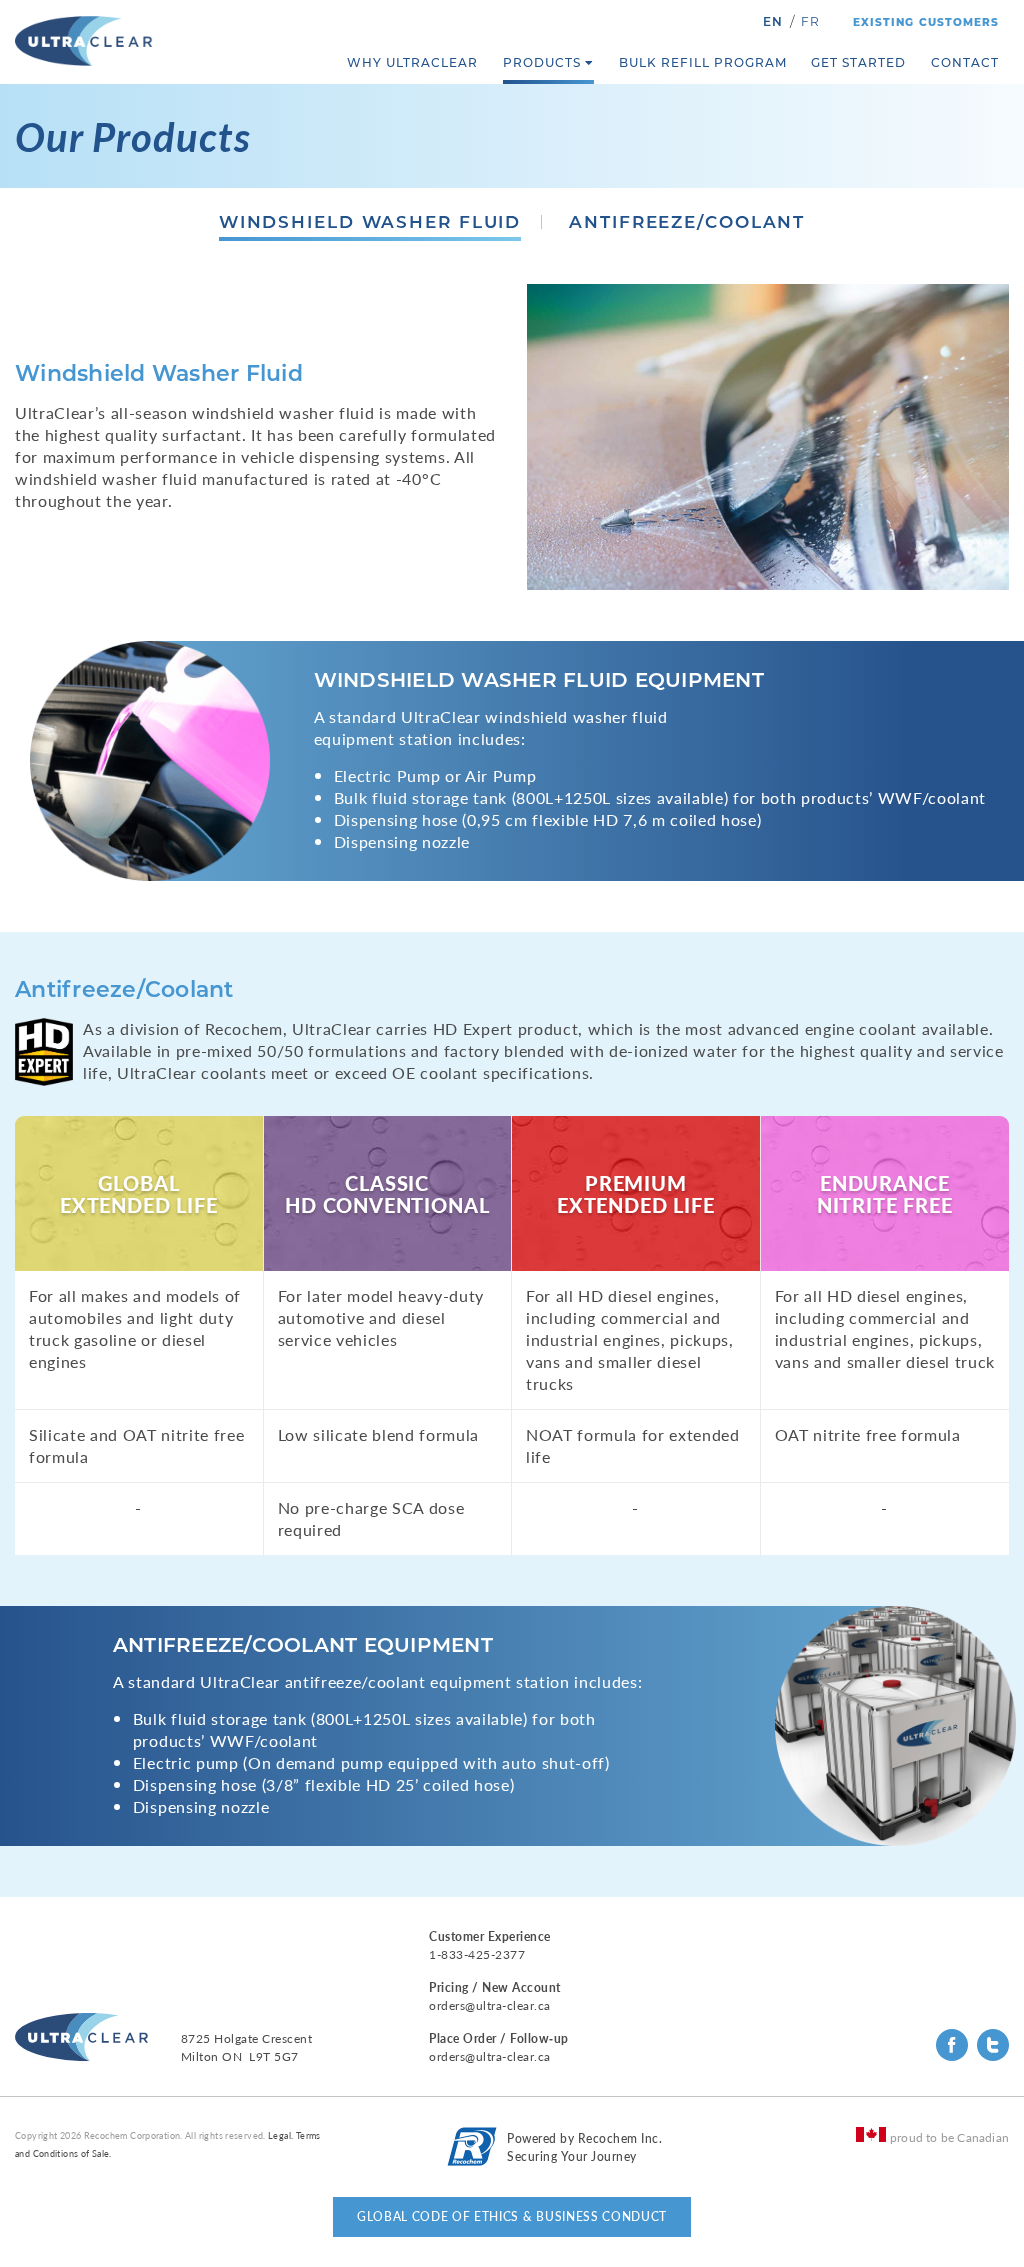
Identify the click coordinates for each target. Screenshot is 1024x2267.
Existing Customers (926, 22)
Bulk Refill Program (703, 62)
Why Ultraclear (412, 62)
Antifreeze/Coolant (687, 222)
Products (542, 62)
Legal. (280, 2135)
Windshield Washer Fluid (370, 222)
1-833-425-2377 (477, 1954)
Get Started (858, 62)
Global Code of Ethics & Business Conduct (512, 2216)
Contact (965, 62)
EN (773, 21)
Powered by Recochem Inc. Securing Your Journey (584, 2147)
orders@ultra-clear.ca (490, 2005)
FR (810, 21)
